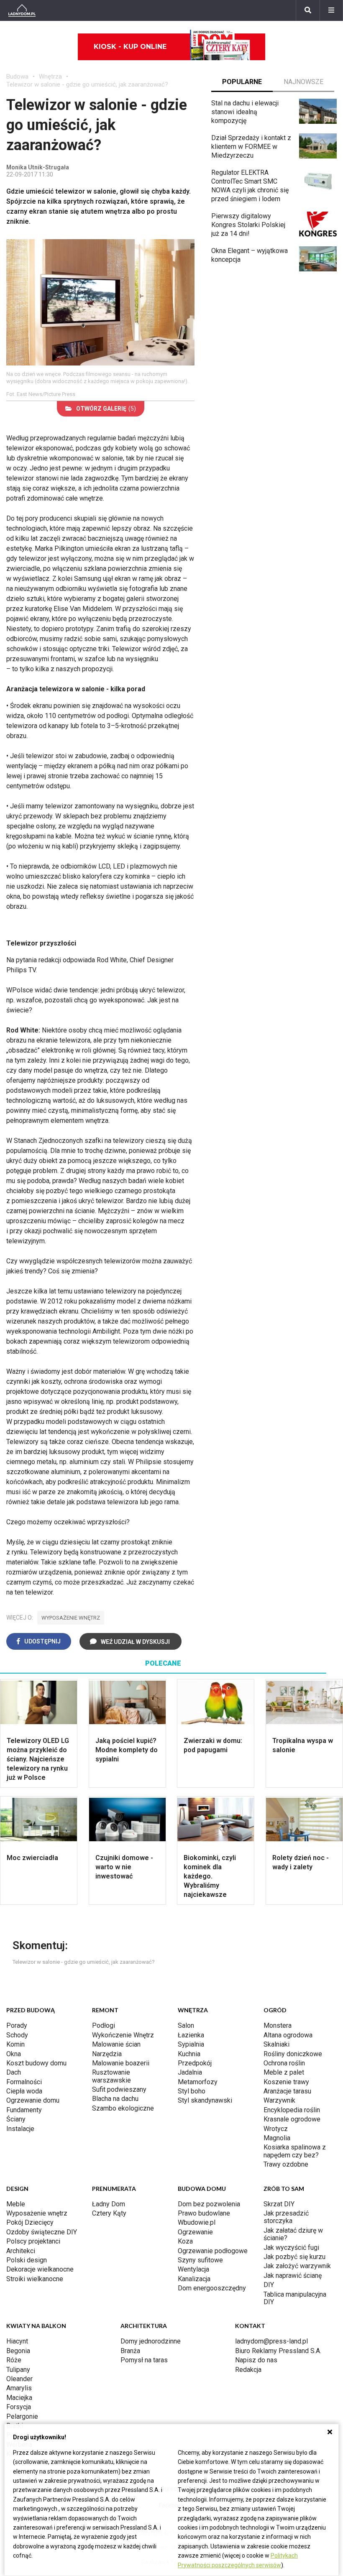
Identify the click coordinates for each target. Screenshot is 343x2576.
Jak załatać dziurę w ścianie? (293, 2234)
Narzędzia (107, 2054)
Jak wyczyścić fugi (291, 2248)
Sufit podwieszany (119, 2089)
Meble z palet (284, 2072)
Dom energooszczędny (212, 2288)
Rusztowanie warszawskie (111, 2076)
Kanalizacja (194, 2279)
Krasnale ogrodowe (292, 2119)
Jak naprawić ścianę (293, 2276)
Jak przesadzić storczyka (286, 2217)
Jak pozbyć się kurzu (294, 2257)
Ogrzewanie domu (33, 2100)
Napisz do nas (256, 2360)
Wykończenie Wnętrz (123, 2035)
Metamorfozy (198, 2082)
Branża (130, 2351)
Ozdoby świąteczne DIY (42, 2232)
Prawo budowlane (204, 2213)
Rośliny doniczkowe (293, 2054)
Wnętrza (50, 77)
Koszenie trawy (286, 2082)
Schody (17, 2035)
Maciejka (19, 2398)
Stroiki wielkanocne (35, 2279)
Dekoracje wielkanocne (40, 2269)
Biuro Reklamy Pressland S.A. (278, 2351)
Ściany (16, 2119)
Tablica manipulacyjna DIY (295, 2298)
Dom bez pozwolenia (209, 2204)
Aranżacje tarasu (287, 2091)
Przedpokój (195, 2063)
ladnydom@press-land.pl (271, 2341)
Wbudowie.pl (197, 2222)
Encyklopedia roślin (292, 2110)
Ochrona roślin (284, 2063)
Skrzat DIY (279, 2204)
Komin (15, 2044)
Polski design (27, 2260)
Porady (17, 2025)
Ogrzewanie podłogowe (213, 2251)
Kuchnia (189, 2054)
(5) (106, 409)
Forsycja (19, 2407)
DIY (269, 2285)
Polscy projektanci (33, 2241)
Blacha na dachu (115, 2099)
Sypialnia (191, 2044)
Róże (14, 2360)
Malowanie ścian (116, 2044)
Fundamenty (24, 2110)
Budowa (17, 77)
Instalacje (20, 2129)
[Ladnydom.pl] (22, 10)
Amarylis (19, 2388)
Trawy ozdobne (286, 2164)
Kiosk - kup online (130, 47)
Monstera (278, 2025)
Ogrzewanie (195, 2232)
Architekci (21, 2251)
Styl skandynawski (205, 2100)
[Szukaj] (308, 10)
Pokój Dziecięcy (30, 2222)
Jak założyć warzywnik (297, 2266)
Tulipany (18, 2370)
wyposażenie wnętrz (71, 1618)
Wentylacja (193, 2269)
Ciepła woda (24, 2091)
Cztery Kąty (109, 2213)
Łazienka (191, 2035)
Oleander (19, 2379)
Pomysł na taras (144, 2360)
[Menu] (331, 10)
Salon (186, 2025)
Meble (16, 2204)
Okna (14, 2054)
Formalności (24, 2082)
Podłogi (104, 2025)
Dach (14, 2072)
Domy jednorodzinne (151, 2341)
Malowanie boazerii (121, 2063)
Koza (185, 2241)
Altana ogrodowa (288, 2035)
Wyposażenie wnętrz (37, 2213)
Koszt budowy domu (36, 2063)
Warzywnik (279, 2100)
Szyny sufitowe (200, 2260)
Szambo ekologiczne (123, 2108)
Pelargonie (22, 2416)
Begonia (18, 2351)
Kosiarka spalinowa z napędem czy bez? (295, 2151)
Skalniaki (276, 2044)
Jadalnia (190, 2072)
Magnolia (277, 2138)
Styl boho (192, 2091)
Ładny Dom (109, 2204)
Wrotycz (276, 2129)
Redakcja (248, 2370)
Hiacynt (17, 2341)
